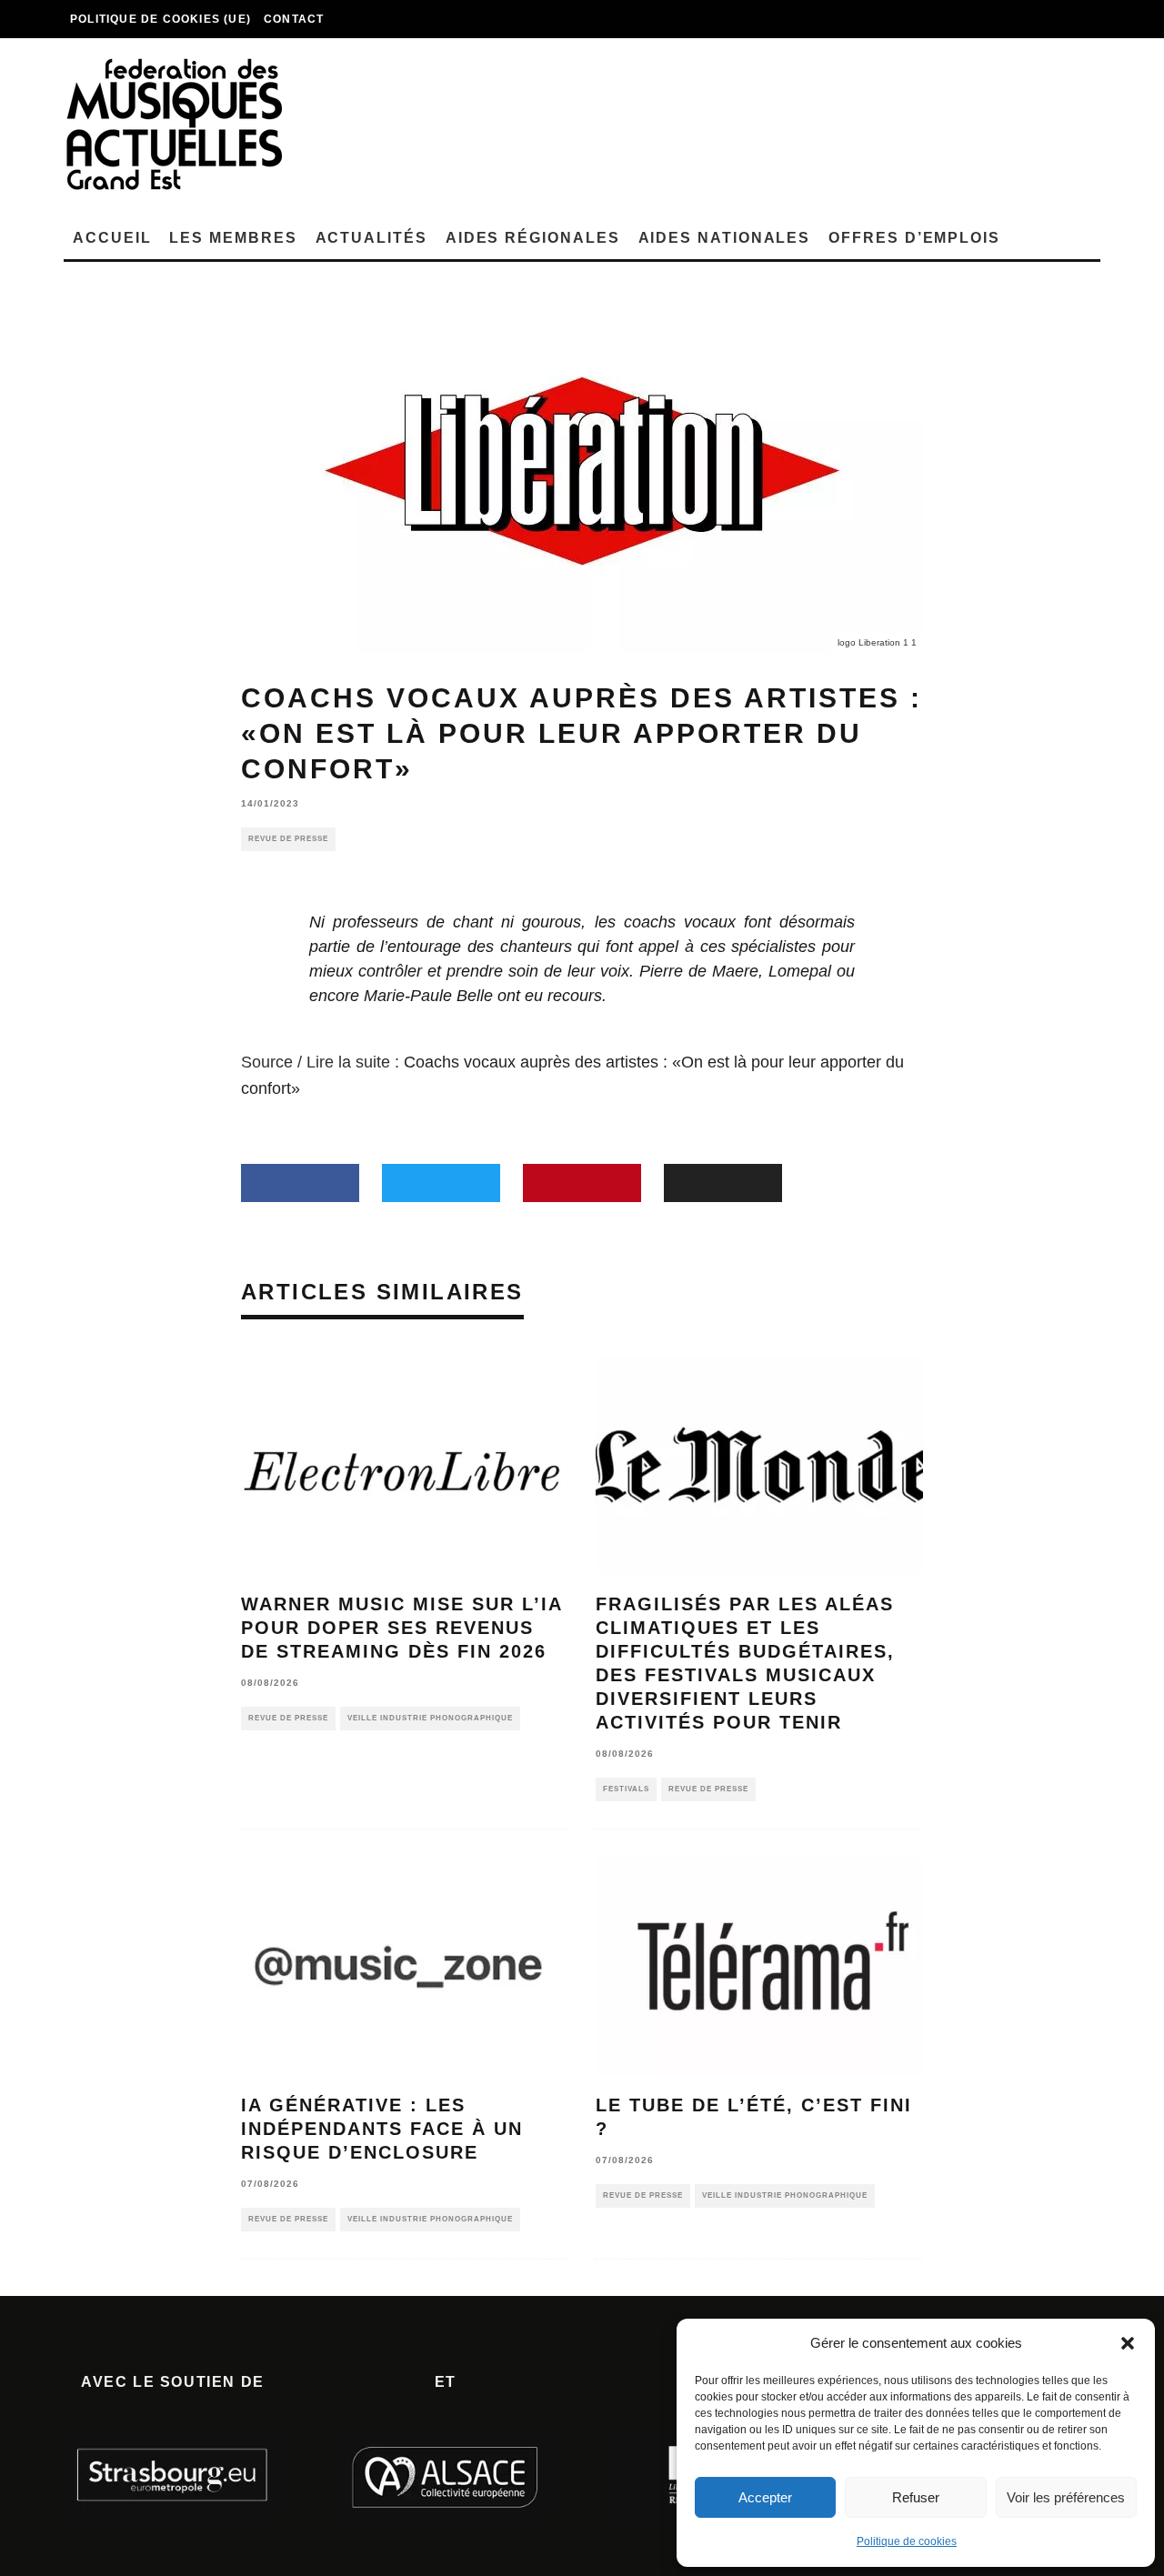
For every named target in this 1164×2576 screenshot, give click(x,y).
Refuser (916, 2497)
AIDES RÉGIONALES (533, 238)
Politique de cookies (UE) (161, 19)
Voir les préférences (1066, 2497)
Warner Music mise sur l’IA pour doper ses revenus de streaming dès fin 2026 (401, 1628)
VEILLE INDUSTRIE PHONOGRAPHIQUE (430, 1718)
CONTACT (294, 19)
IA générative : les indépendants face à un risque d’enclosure (382, 2129)
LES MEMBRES (233, 238)
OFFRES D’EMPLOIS (914, 238)
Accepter (765, 2497)
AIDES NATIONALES (725, 238)
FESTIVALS (626, 1789)
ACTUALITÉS (371, 238)
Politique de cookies (907, 2541)
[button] (1128, 2343)
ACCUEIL (112, 238)
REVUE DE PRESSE (288, 839)
